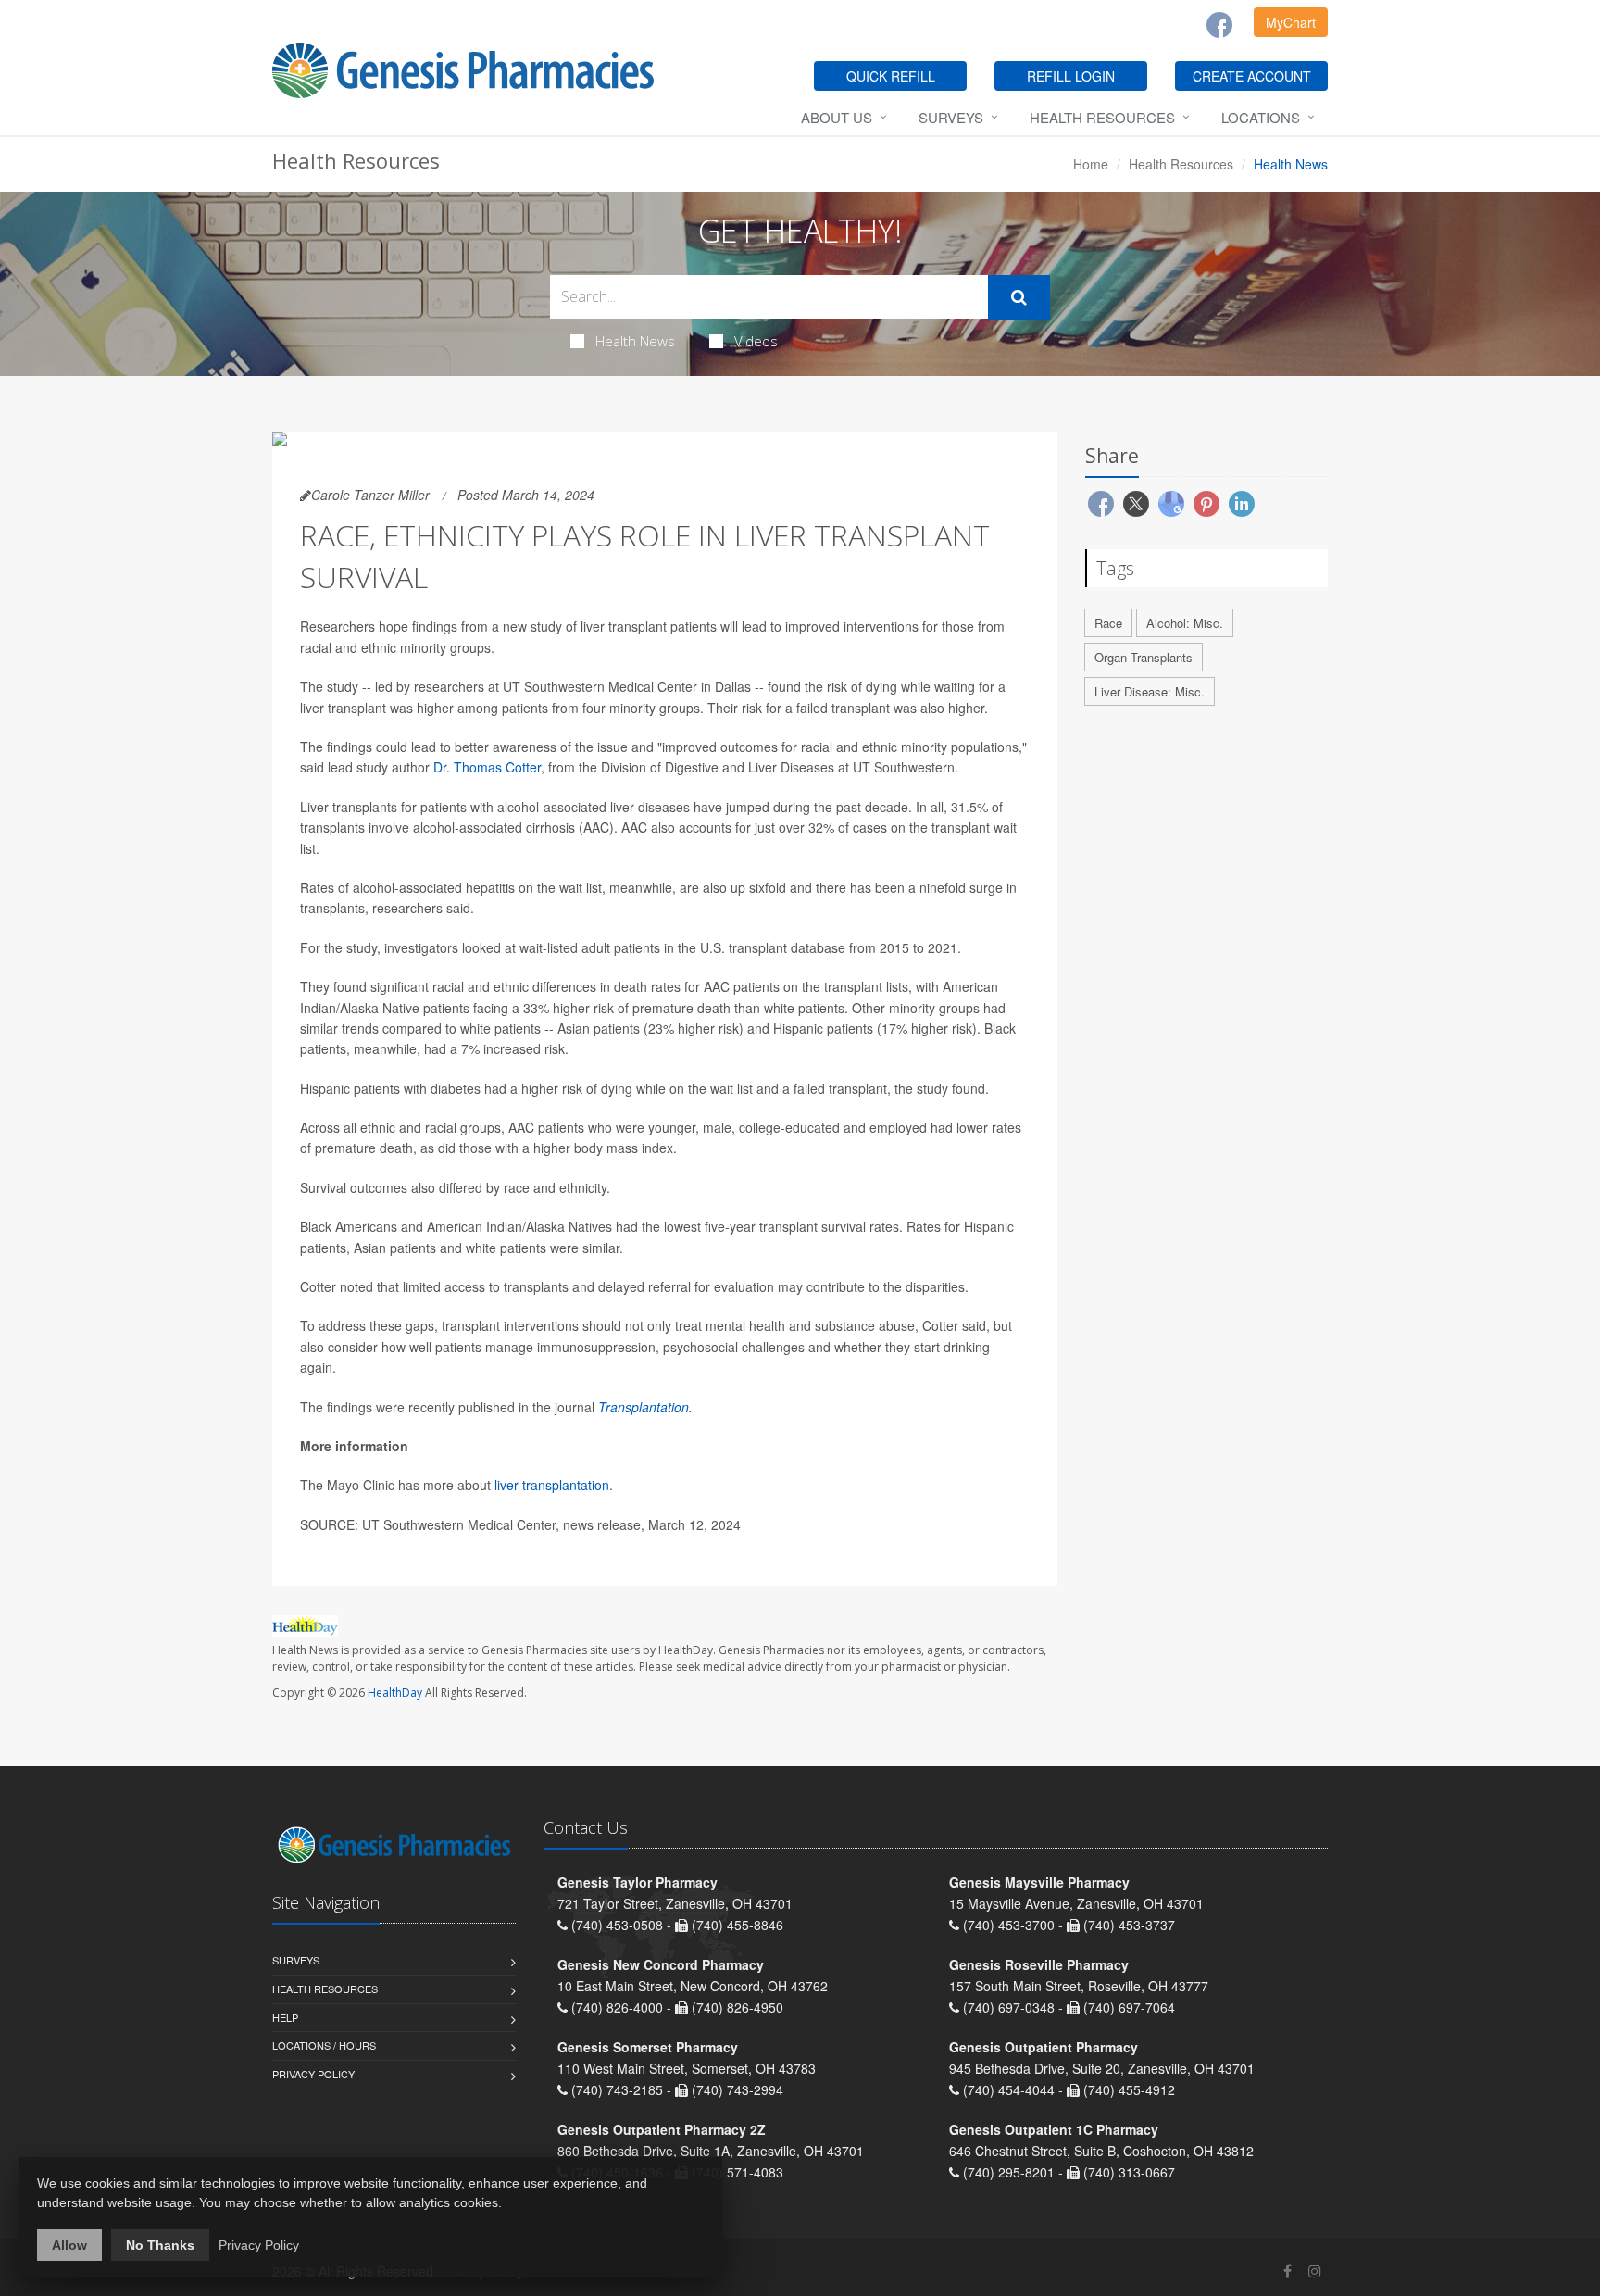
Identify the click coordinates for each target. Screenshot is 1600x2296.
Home (1091, 164)
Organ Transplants (1144, 657)
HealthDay (395, 1693)
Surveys (951, 117)
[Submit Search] (1019, 297)
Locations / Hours (324, 2045)
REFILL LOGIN (1071, 76)
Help (285, 2017)
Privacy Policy (313, 2074)
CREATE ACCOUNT (1252, 76)
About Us (837, 117)
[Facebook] (1219, 25)
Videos (756, 341)
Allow (69, 2245)
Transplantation (644, 1407)
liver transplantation (552, 1485)
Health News (635, 341)
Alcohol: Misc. (1185, 623)
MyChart (1291, 22)
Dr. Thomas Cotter (487, 767)
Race (1108, 623)
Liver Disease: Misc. (1150, 691)
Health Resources (1102, 117)
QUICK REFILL (891, 76)
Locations (1261, 117)
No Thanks (160, 2245)
